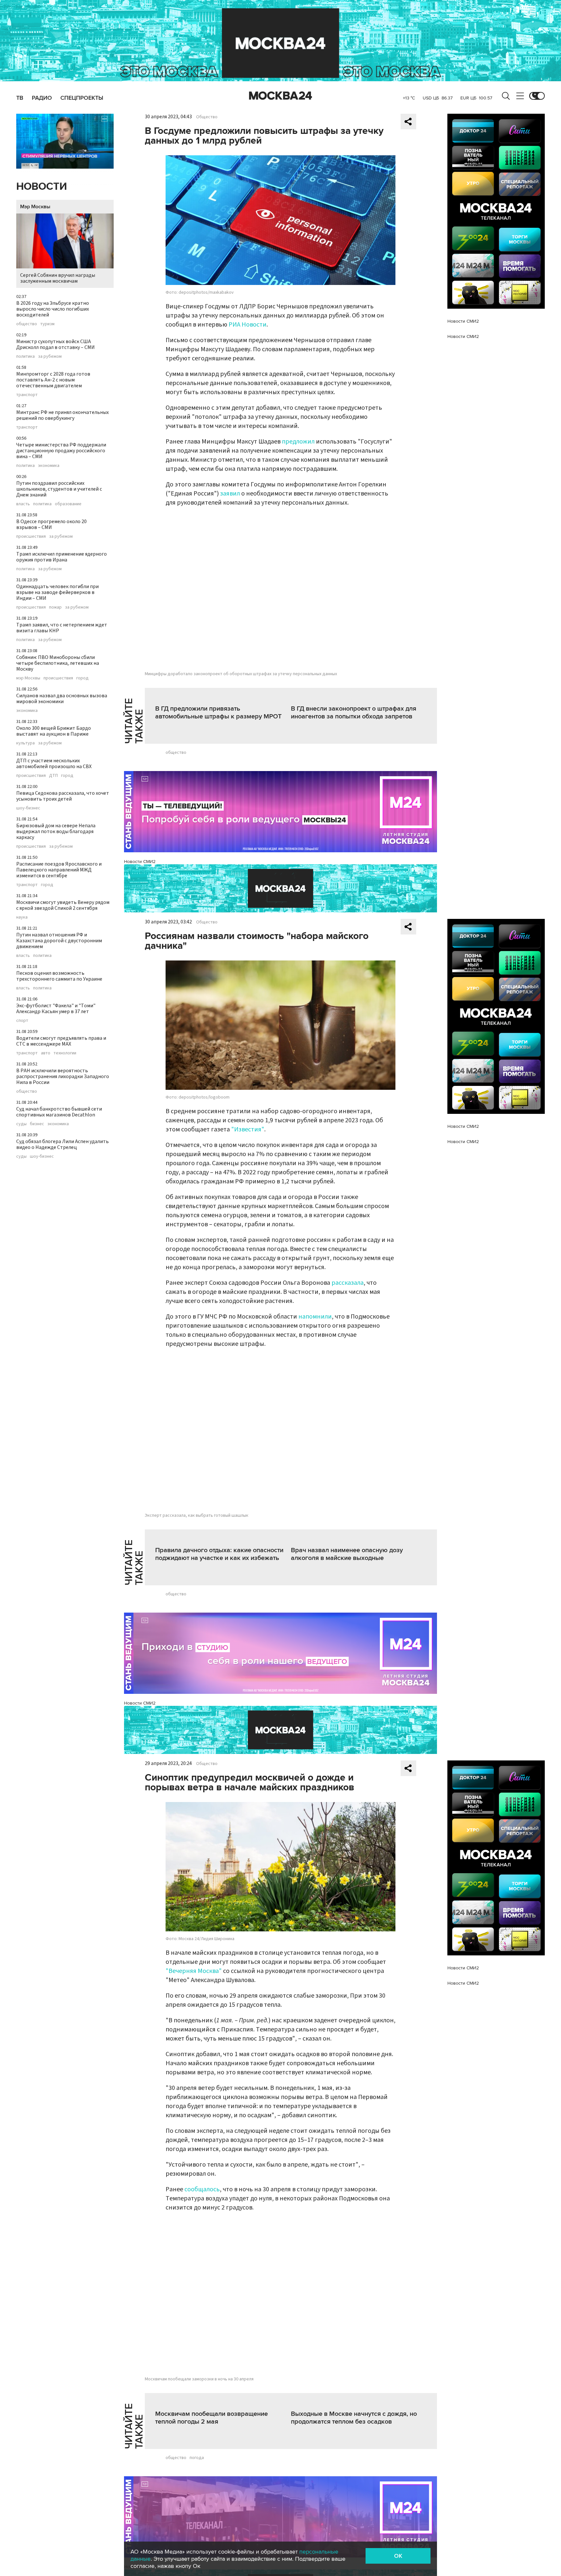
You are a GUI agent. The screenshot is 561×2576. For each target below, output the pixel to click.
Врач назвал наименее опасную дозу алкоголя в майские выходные (347, 1554)
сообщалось (202, 2189)
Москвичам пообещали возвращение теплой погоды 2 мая (212, 2418)
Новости (42, 187)
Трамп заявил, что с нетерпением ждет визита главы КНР (62, 628)
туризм (47, 324)
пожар (55, 607)
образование (68, 504)
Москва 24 (280, 96)
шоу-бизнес (28, 808)
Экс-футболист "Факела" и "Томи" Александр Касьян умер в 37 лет (56, 1009)
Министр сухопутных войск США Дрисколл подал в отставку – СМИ (56, 344)
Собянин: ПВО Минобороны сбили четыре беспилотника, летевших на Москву (58, 663)
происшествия (31, 536)
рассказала (348, 1283)
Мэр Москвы (35, 207)
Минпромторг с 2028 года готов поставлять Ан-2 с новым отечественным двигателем (53, 380)
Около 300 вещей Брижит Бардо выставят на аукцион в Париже (54, 731)
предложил (298, 442)
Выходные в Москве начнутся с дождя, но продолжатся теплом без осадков (354, 2418)
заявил (230, 494)
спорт (22, 1021)
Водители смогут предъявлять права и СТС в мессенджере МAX (61, 1041)
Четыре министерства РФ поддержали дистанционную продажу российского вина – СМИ (61, 451)
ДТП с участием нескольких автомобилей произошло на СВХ (54, 764)
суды (21, 1124)
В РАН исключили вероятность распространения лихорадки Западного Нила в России (63, 1076)
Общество (207, 117)
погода (197, 2458)
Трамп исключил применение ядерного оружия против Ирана (62, 557)
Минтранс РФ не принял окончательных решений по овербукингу (62, 415)
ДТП (53, 776)
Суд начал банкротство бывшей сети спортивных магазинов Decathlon (59, 1112)
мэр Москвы (28, 678)
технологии (65, 1053)
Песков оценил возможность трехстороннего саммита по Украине (59, 976)
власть (23, 504)
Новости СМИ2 (140, 862)
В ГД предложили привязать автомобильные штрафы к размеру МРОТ (218, 713)
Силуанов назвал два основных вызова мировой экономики (62, 699)
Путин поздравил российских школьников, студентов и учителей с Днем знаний (59, 489)
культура (25, 743)
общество (27, 324)
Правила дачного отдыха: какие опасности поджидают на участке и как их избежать (219, 1554)
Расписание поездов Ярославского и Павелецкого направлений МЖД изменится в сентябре (59, 870)
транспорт (27, 395)
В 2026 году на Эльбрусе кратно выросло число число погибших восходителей (53, 309)
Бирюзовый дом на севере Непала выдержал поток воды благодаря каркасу (56, 831)
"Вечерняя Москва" (194, 1971)
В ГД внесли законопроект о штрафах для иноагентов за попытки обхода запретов (354, 713)
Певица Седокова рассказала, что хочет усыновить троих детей (63, 796)
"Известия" (248, 1129)
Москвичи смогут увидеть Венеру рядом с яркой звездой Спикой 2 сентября (63, 905)
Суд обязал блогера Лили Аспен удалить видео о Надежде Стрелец (62, 1144)
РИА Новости (248, 325)
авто (46, 1053)
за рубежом (50, 356)
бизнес (37, 1124)
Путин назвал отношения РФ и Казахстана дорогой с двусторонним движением (59, 941)
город (82, 678)
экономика (49, 466)
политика (25, 356)
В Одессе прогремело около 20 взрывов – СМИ (51, 524)
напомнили (315, 1317)
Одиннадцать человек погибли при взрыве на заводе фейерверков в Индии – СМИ (57, 592)
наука (22, 917)
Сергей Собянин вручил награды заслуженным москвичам (58, 278)
